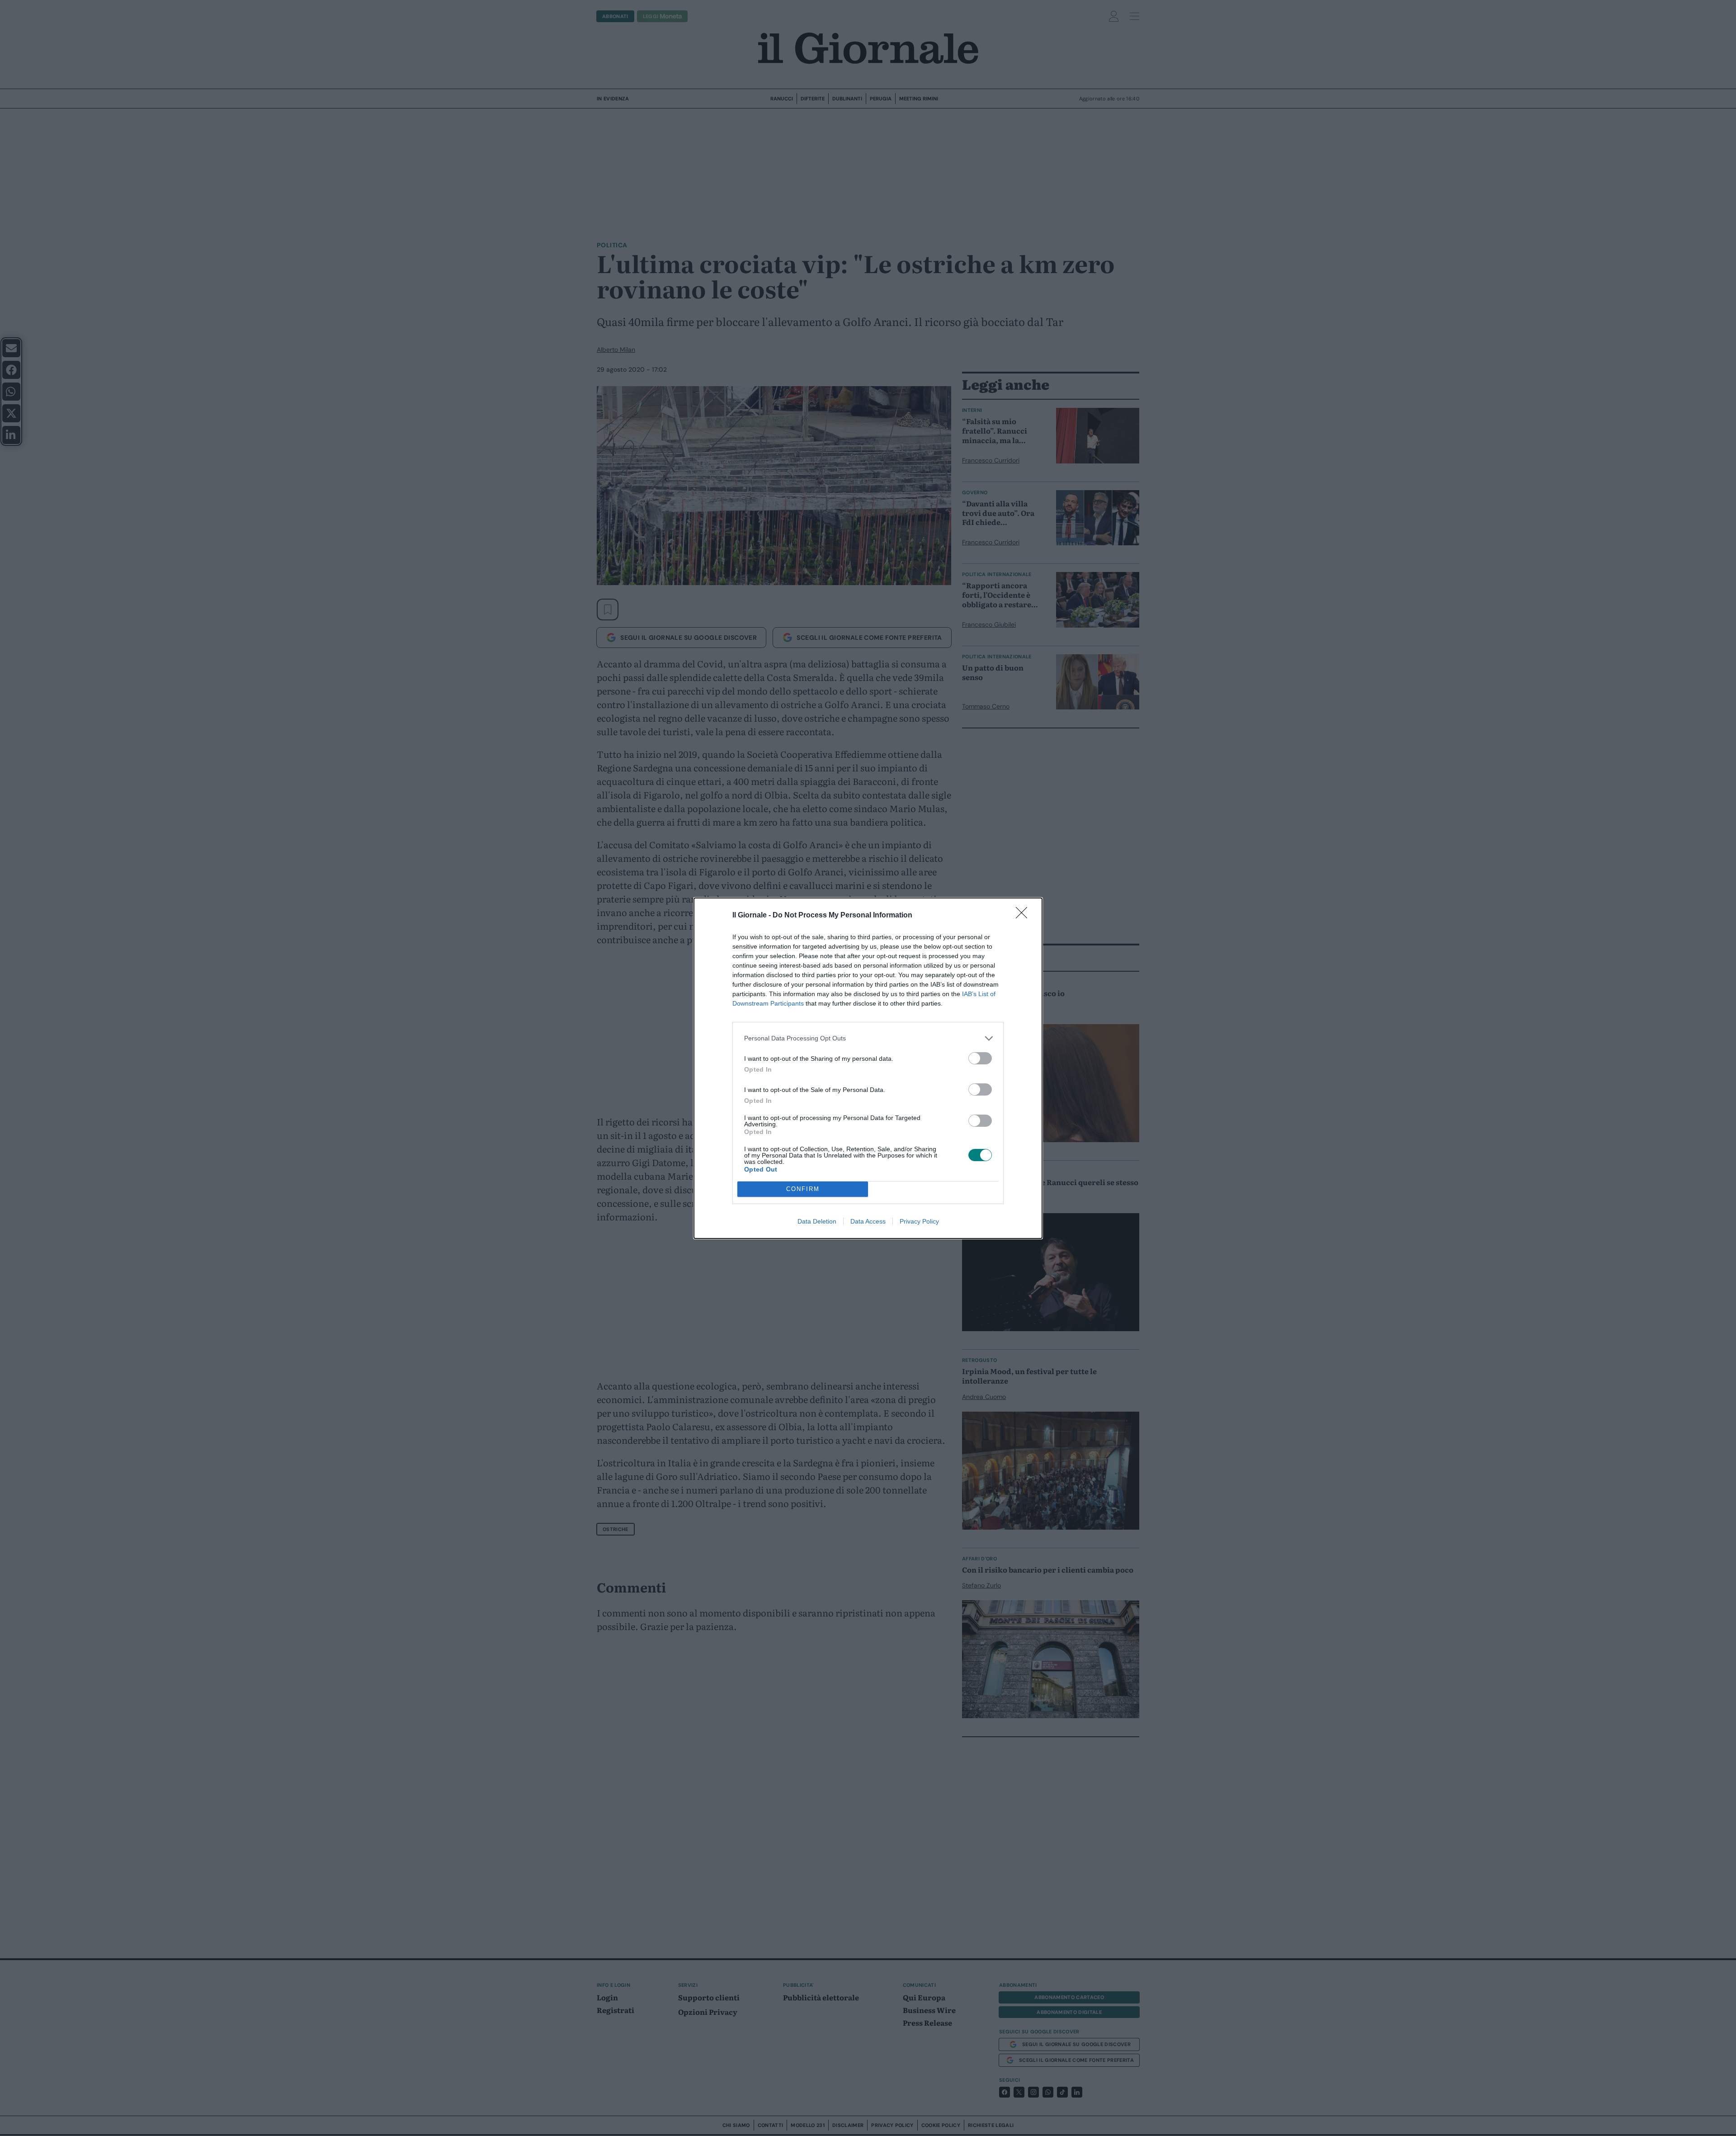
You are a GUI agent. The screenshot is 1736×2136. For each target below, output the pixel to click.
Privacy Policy (919, 1221)
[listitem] (868, 1038)
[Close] (1024, 916)
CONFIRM (803, 1189)
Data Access (868, 1221)
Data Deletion (817, 1221)
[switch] (980, 1058)
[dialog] (868, 1068)
